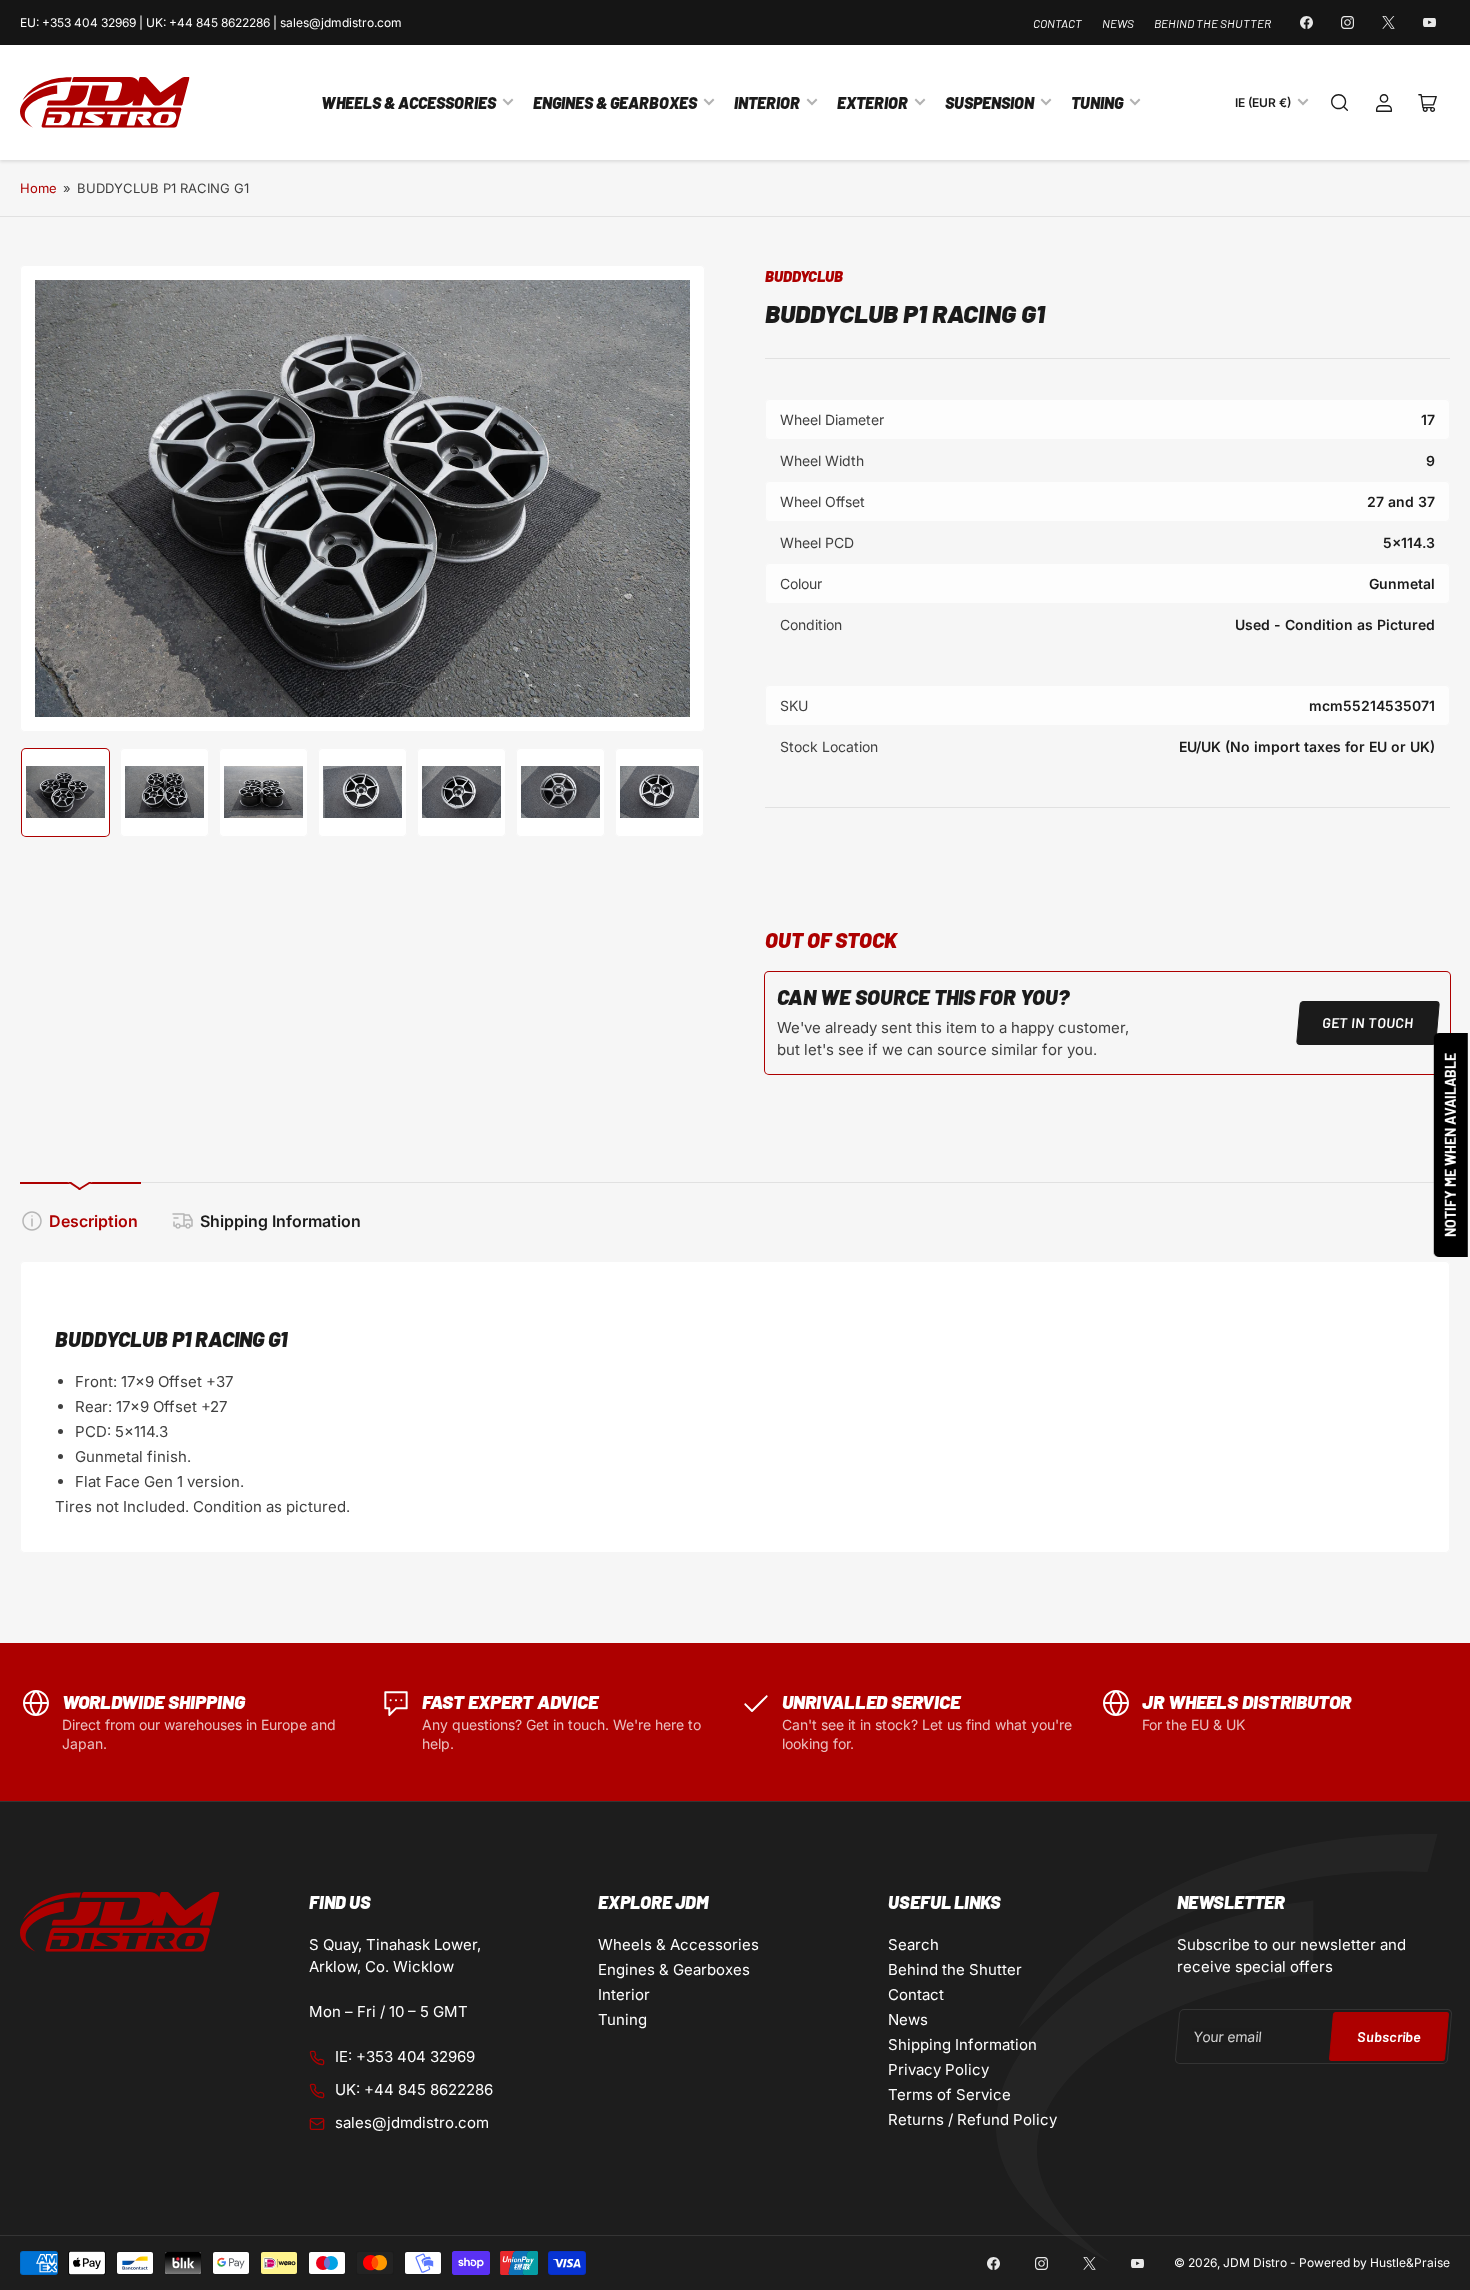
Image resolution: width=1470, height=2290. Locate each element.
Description (93, 1221)
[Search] (1340, 103)
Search (913, 1944)
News (1118, 23)
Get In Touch (1368, 1022)
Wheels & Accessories (408, 102)
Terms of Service (949, 2094)
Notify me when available (1450, 1145)
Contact (1057, 23)
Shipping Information (280, 1221)
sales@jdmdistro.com (412, 2122)
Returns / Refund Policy (972, 2119)
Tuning (1097, 102)
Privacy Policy (938, 2069)
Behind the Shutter (1212, 23)
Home (38, 188)
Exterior (872, 102)
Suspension (989, 102)
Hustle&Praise (1410, 2262)
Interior (767, 102)
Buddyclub (804, 276)
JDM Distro (1255, 2262)
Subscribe (1388, 2035)
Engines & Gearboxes (615, 102)
